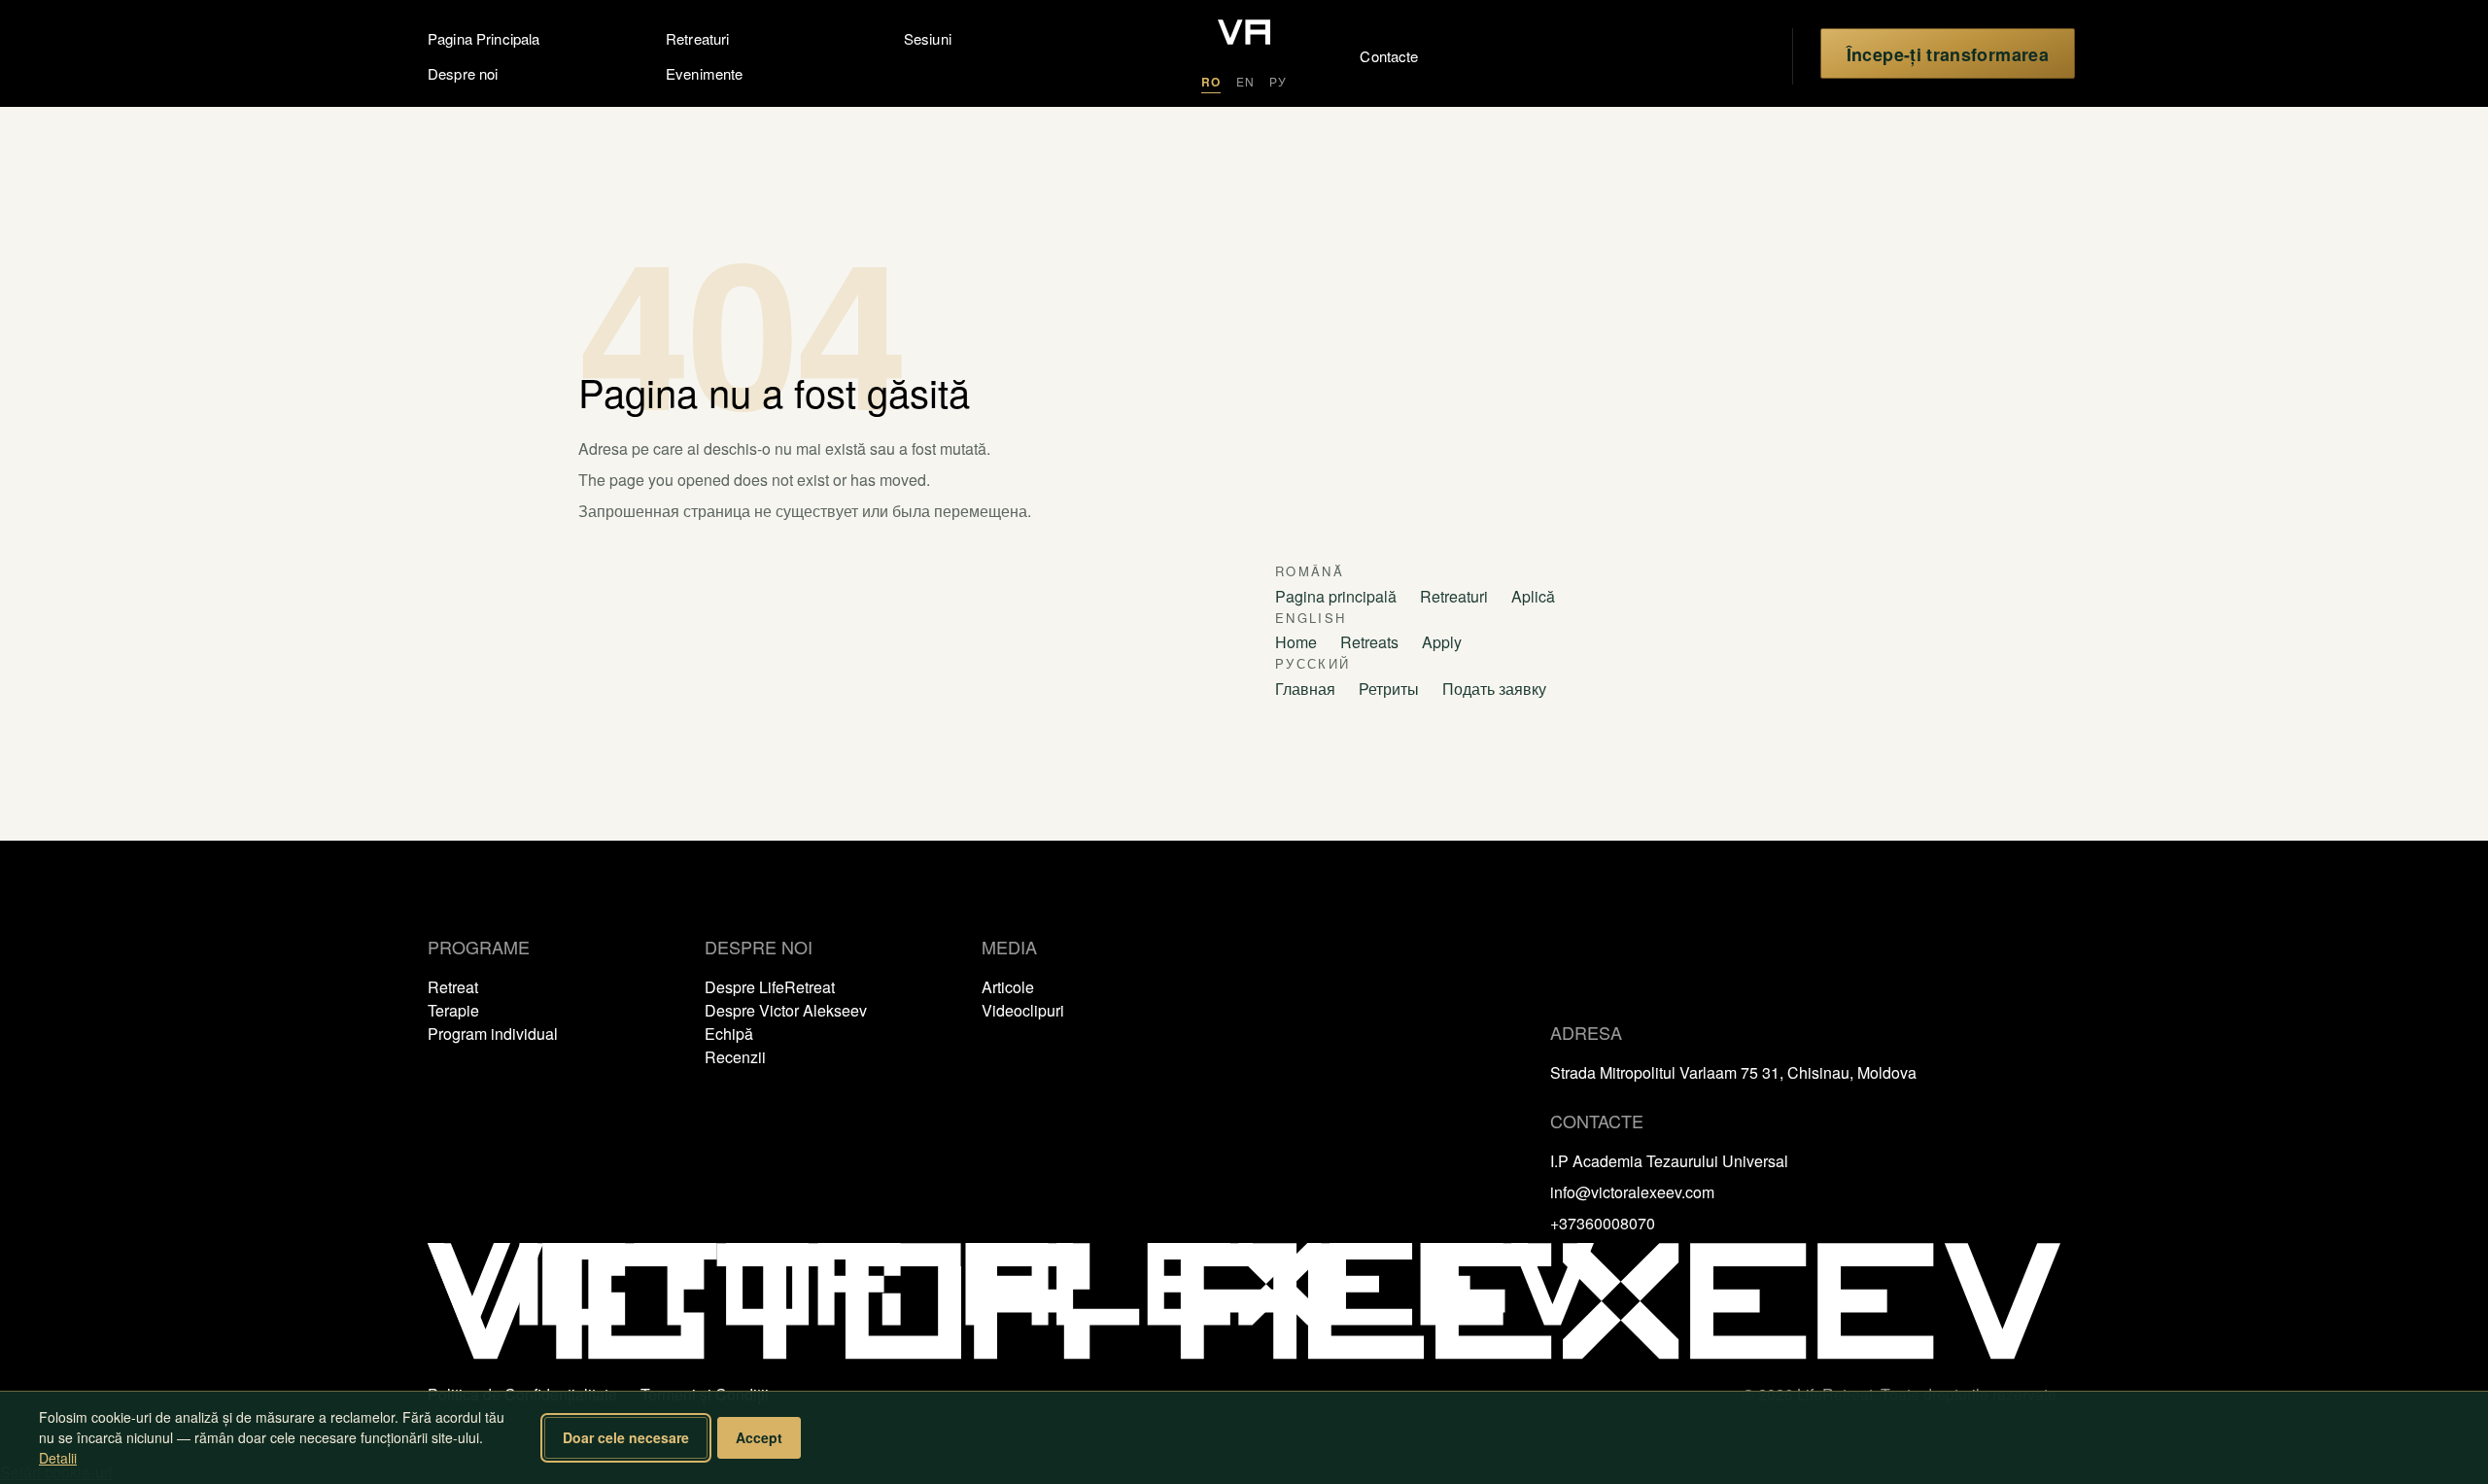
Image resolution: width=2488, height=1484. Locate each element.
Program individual (493, 1034)
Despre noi (463, 73)
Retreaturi (698, 38)
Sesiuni (928, 38)
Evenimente (705, 73)
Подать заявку (1494, 689)
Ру (1278, 81)
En (1245, 81)
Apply (1442, 642)
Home (1296, 642)
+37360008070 (1603, 1223)
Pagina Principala (484, 38)
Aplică (1533, 596)
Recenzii (735, 1057)
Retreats (1369, 642)
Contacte (1367, 56)
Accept (759, 1437)
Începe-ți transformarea (1948, 54)
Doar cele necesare (626, 1437)
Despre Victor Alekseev (786, 1010)
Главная (1305, 689)
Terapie (453, 1010)
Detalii (58, 1458)
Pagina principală (1336, 596)
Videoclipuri (1023, 1010)
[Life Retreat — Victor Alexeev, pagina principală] (1244, 34)
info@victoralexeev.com (1632, 1192)
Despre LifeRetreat (770, 987)
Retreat (453, 987)
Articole (1008, 987)
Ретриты (1389, 689)
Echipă (729, 1034)
